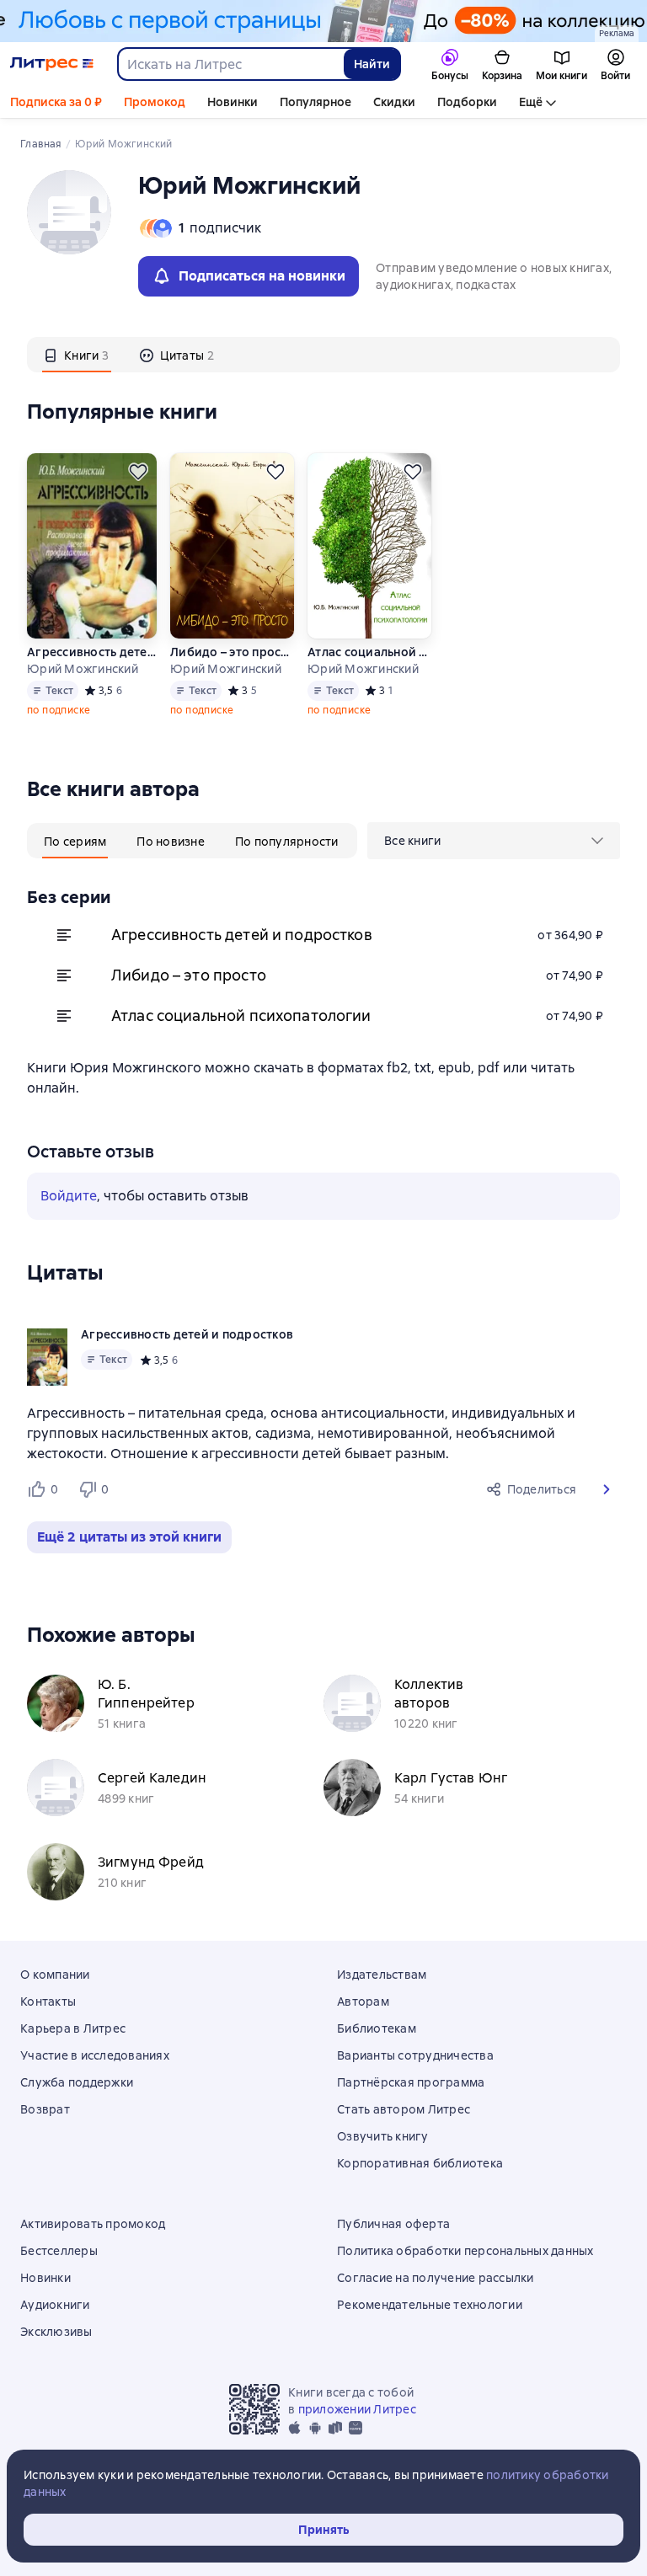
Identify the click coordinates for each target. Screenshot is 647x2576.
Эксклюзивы (56, 2332)
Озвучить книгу (383, 2136)
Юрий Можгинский (83, 669)
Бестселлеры (59, 2251)
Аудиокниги (55, 2305)
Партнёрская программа (411, 2082)
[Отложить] (138, 472)
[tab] (77, 355)
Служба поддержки (77, 2082)
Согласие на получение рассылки (436, 2278)
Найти (372, 64)
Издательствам (382, 1975)
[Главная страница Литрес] (52, 64)
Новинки (233, 102)
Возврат (45, 2109)
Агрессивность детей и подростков (92, 652)
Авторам (363, 2001)
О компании (55, 1975)
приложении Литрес (357, 2409)
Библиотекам (377, 2028)
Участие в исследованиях (95, 2055)
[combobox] (230, 64)
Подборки (467, 102)
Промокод (155, 102)
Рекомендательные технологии (430, 2305)
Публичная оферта (393, 2224)
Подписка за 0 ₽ (56, 102)
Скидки (394, 102)
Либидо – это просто (232, 652)
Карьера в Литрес (73, 2028)
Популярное (315, 102)
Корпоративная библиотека (420, 2163)
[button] (607, 1489)
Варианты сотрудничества (415, 2055)
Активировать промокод (93, 2224)
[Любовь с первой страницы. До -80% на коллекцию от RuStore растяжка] (323, 21)
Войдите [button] (69, 1196)
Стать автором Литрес (404, 2109)
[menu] (494, 841)
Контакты (48, 2001)
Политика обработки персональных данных (465, 2251)
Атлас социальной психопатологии (369, 652)
